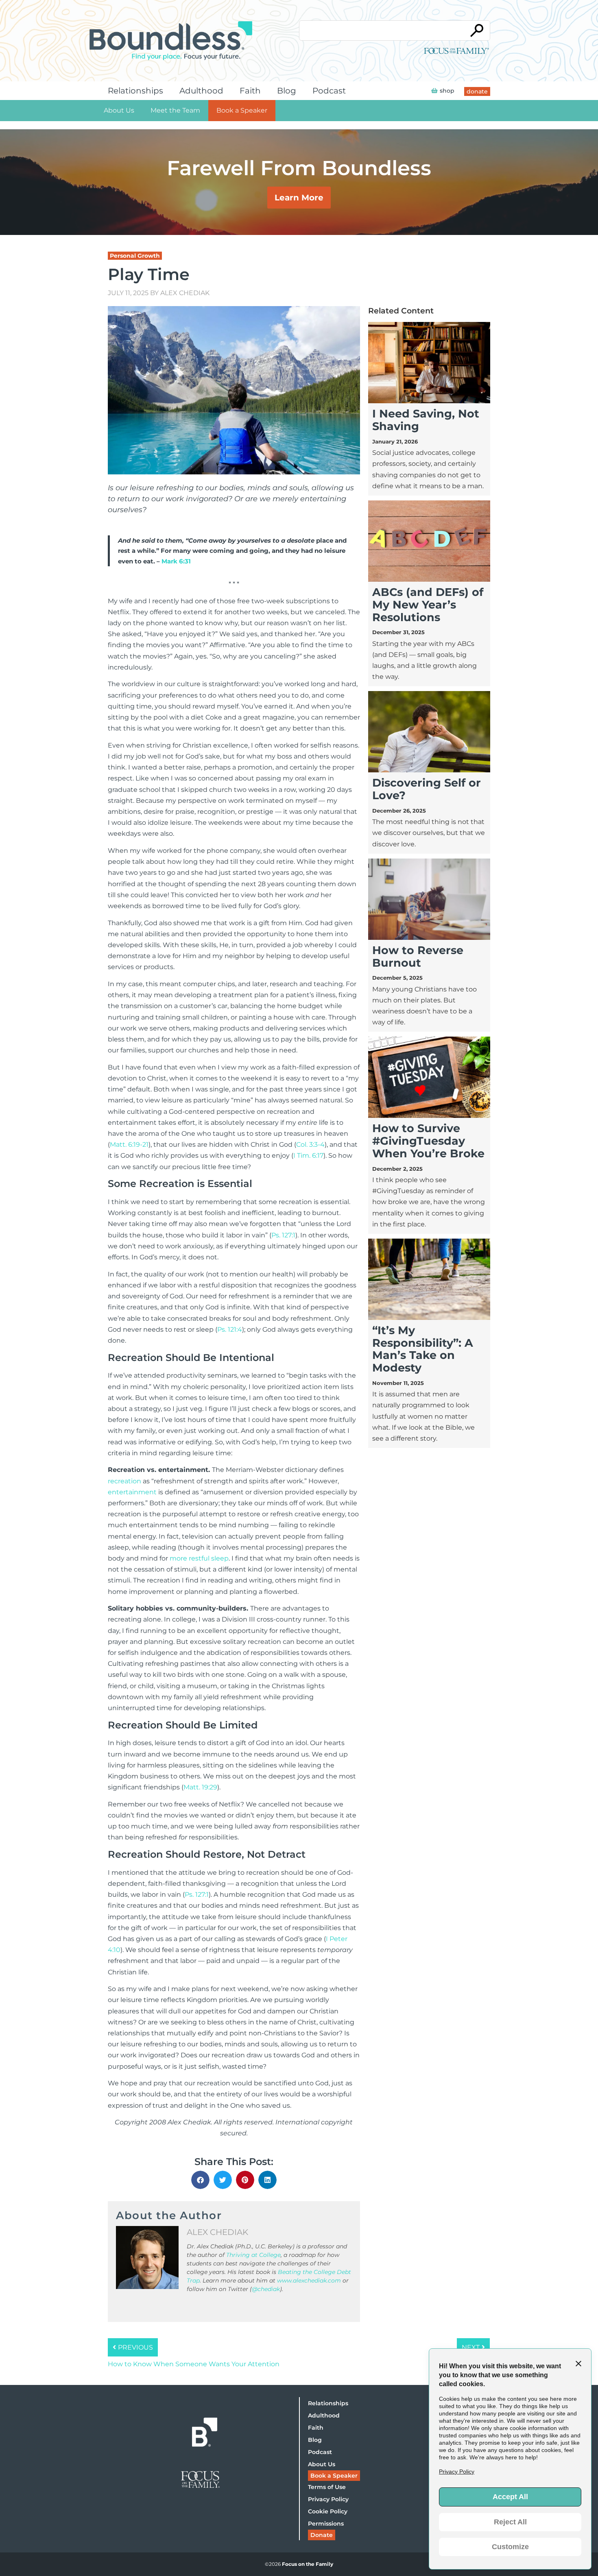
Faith (250, 91)
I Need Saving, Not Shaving (426, 420)
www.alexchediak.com (309, 2280)
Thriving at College (253, 2255)
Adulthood (201, 91)
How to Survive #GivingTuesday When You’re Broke (428, 1141)
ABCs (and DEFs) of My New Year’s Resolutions (428, 605)
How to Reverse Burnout (418, 956)
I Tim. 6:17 (308, 1155)
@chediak (266, 2289)
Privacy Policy (328, 2499)
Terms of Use (327, 2487)
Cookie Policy (328, 2511)
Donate (322, 2535)
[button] (200, 2180)
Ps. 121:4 (230, 1329)
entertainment (132, 1492)
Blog (287, 91)
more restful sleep (199, 1558)
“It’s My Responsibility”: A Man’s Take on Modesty (423, 1349)
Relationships (135, 91)
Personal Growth (135, 256)
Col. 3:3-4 (310, 1145)
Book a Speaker (242, 110)
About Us (119, 110)
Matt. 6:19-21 (129, 1145)
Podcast (329, 91)
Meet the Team (175, 110)
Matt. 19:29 (200, 1787)
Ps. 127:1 (283, 1235)
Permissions (326, 2524)
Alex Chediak (185, 293)
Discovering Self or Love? (427, 789)
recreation (124, 1481)
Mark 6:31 (176, 561)
